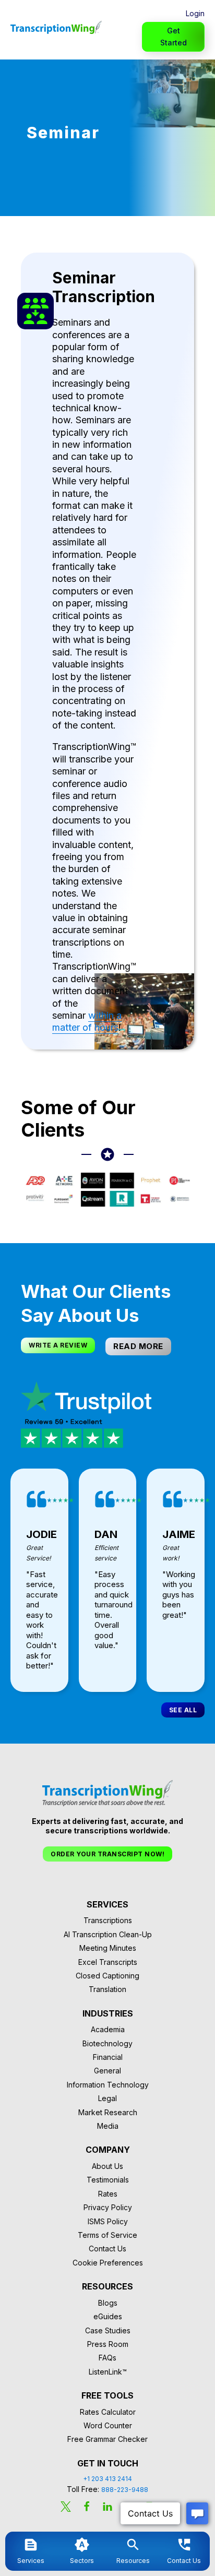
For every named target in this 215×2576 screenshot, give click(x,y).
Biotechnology (107, 2043)
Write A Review (58, 1345)
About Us (107, 2166)
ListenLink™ (108, 2372)
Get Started (174, 36)
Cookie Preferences (108, 2263)
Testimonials (108, 2180)
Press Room (108, 2344)
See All (183, 1710)
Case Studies (108, 2330)
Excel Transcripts (108, 1962)
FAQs (107, 2358)
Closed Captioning (107, 1976)
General (107, 2071)
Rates (108, 2194)
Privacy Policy (108, 2207)
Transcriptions (108, 1920)
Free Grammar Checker (107, 2439)
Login (195, 13)
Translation (107, 1989)
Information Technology (108, 2085)
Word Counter (108, 2425)
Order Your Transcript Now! (107, 1854)
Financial (108, 2057)
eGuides (108, 2316)
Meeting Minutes (108, 1948)
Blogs (108, 2303)
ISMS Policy (108, 2221)
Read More (138, 1346)
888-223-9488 (125, 2490)
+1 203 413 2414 (107, 2479)
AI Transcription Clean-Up (108, 1934)
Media (108, 2126)
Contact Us (107, 2249)
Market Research (108, 2112)
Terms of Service (107, 2235)
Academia (108, 2029)
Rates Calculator (108, 2412)
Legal (107, 2098)
